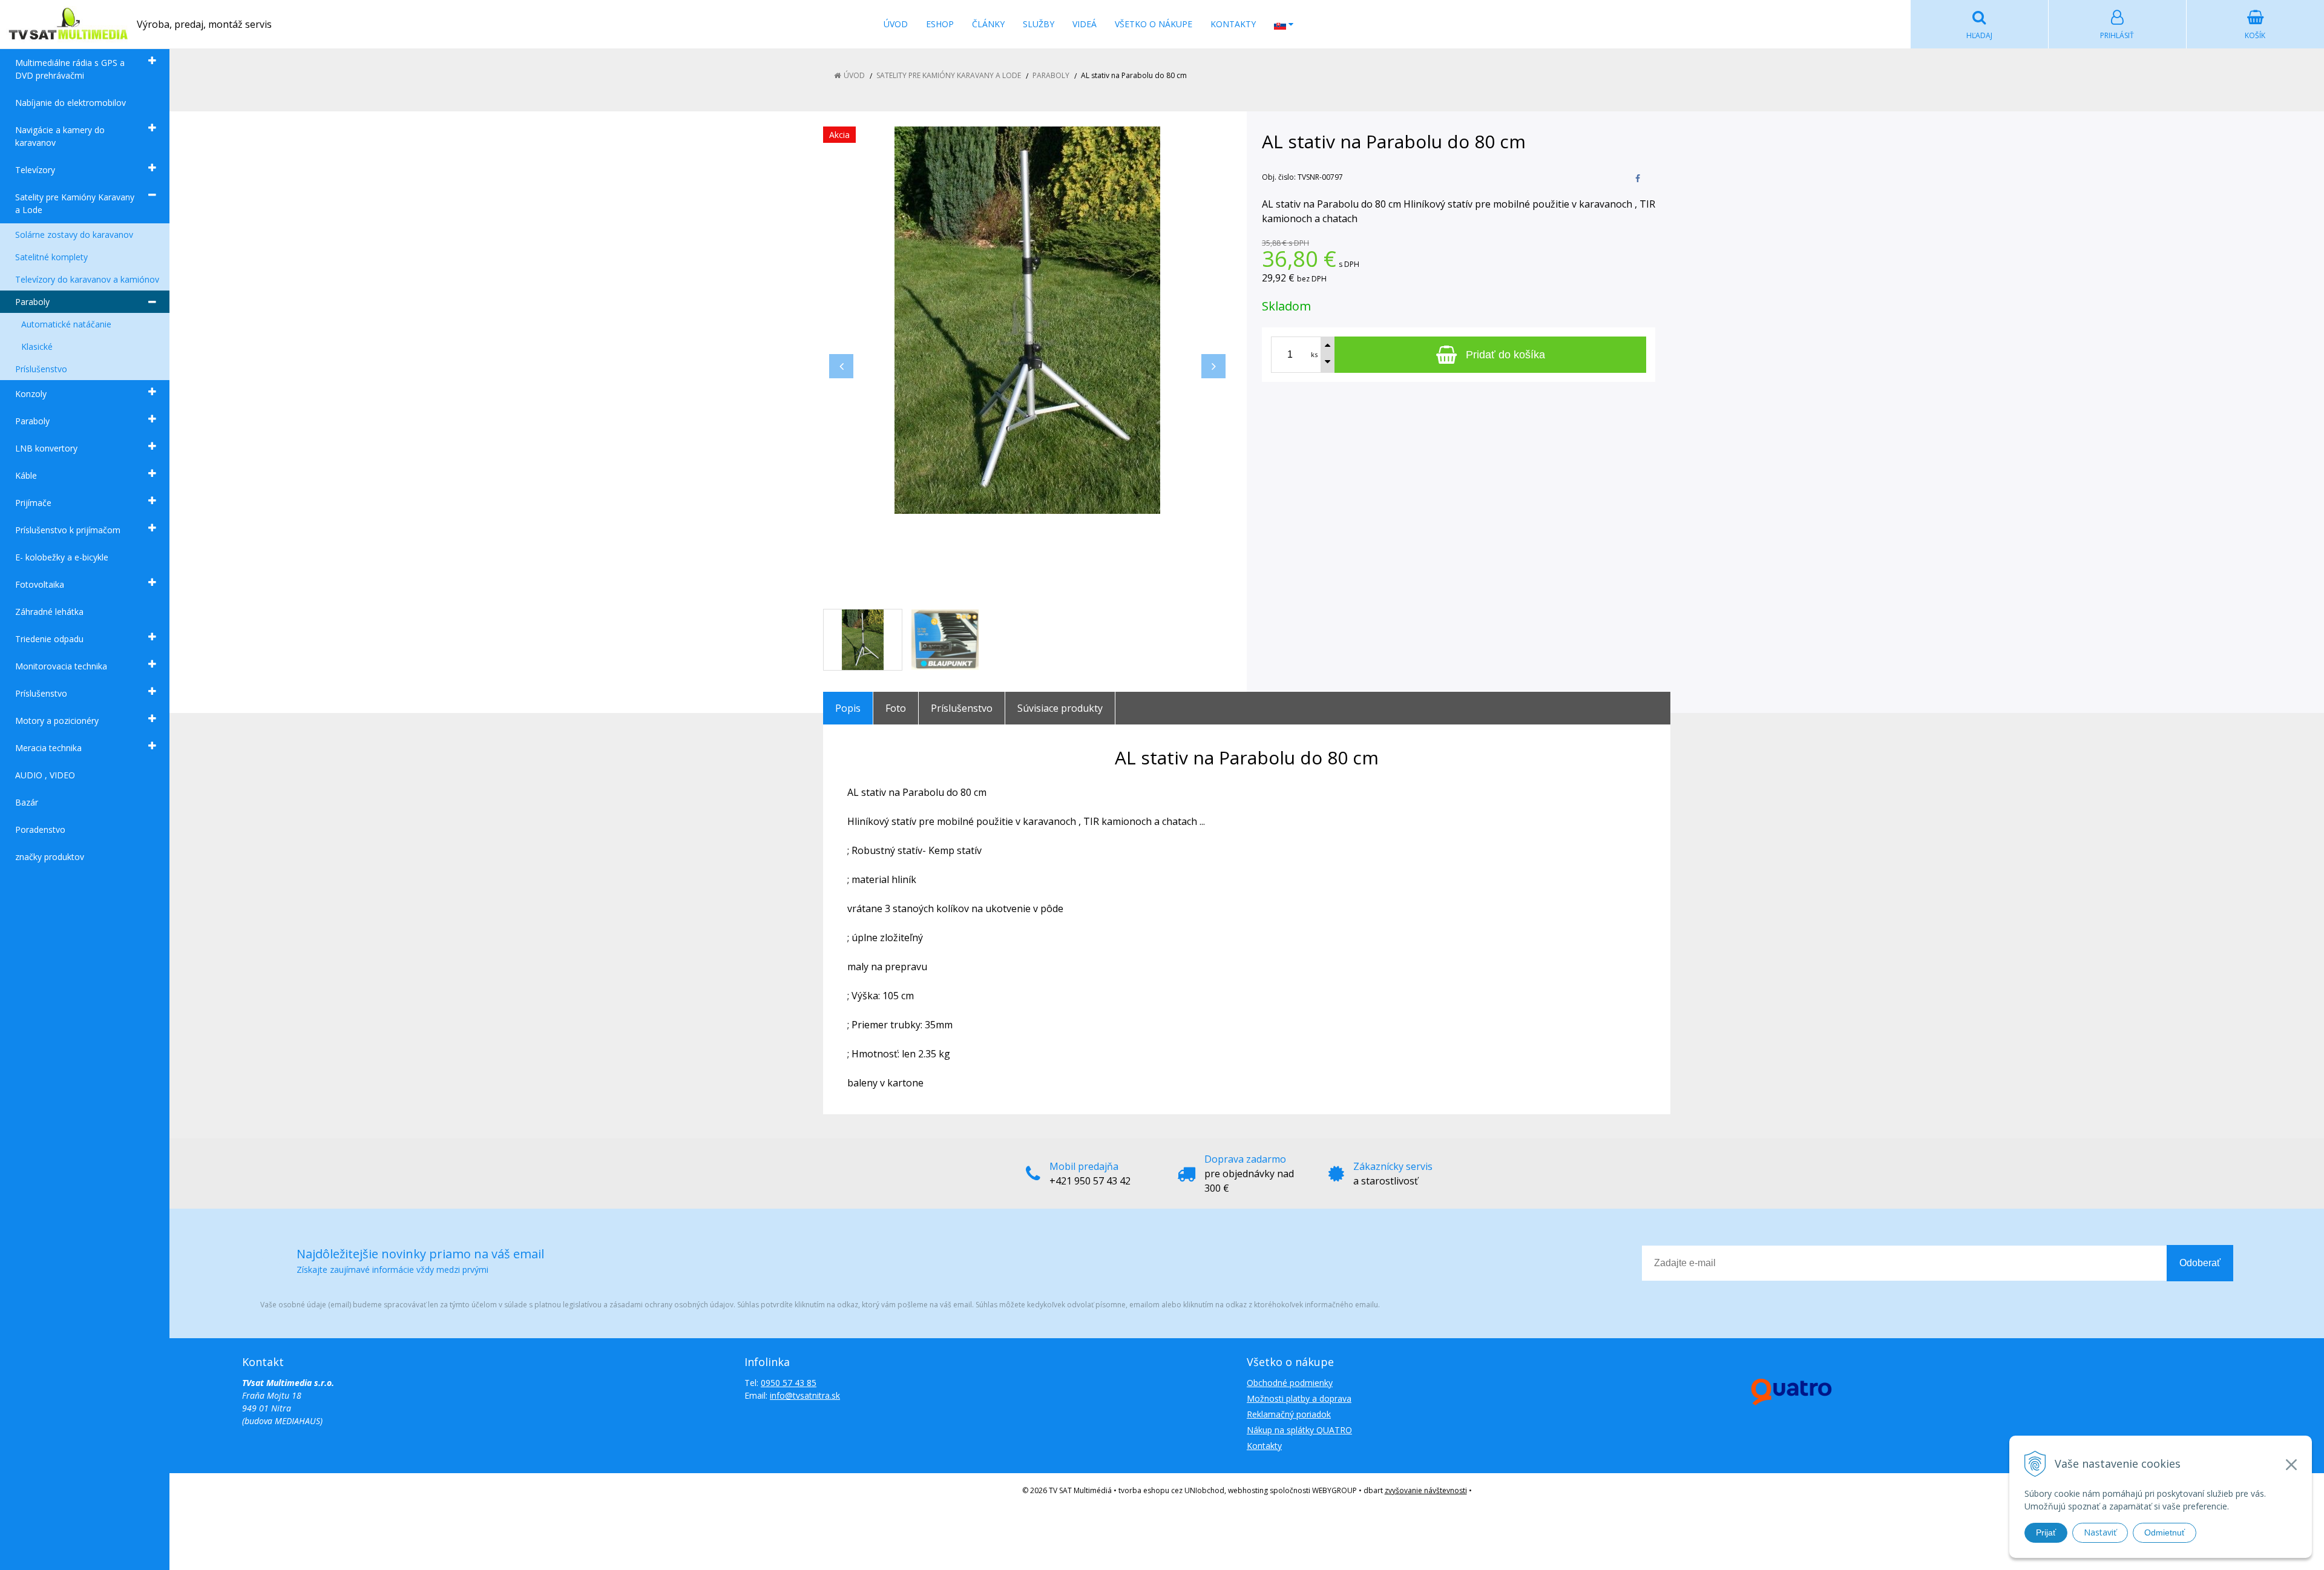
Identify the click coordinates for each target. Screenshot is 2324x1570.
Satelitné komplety (51, 257)
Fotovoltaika (40, 584)
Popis (848, 708)
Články (988, 24)
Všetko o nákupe (1154, 24)
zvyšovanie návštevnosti (1426, 1490)
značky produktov (50, 857)
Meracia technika (48, 748)
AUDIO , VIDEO (45, 775)
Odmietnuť (2165, 1532)
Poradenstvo (40, 829)
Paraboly (32, 302)
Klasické (37, 347)
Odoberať (2200, 1263)
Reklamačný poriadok (1289, 1414)
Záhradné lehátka (49, 612)
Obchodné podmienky (1290, 1383)
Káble (26, 475)
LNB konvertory (46, 448)
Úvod (896, 24)
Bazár (27, 802)
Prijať (2046, 1532)
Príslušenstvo (41, 369)
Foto (896, 708)
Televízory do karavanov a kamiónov (87, 279)
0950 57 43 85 (789, 1383)
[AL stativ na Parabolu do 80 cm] (1027, 320)
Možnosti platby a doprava (1299, 1398)
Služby (1039, 24)
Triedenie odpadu (49, 639)
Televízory (35, 170)
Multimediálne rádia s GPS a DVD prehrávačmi (70, 69)
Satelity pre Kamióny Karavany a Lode (75, 203)
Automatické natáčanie (66, 324)
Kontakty (1233, 24)
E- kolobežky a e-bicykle (62, 557)
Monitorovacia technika (61, 666)
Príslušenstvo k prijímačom (68, 530)
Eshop (940, 24)
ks (1314, 354)
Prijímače (33, 503)
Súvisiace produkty (1060, 708)
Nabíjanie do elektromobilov (71, 103)
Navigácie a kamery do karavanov (60, 136)
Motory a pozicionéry (57, 721)
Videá (1085, 24)
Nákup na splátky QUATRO (1299, 1430)
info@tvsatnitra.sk (805, 1395)
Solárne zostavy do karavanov (74, 235)
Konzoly (31, 394)
